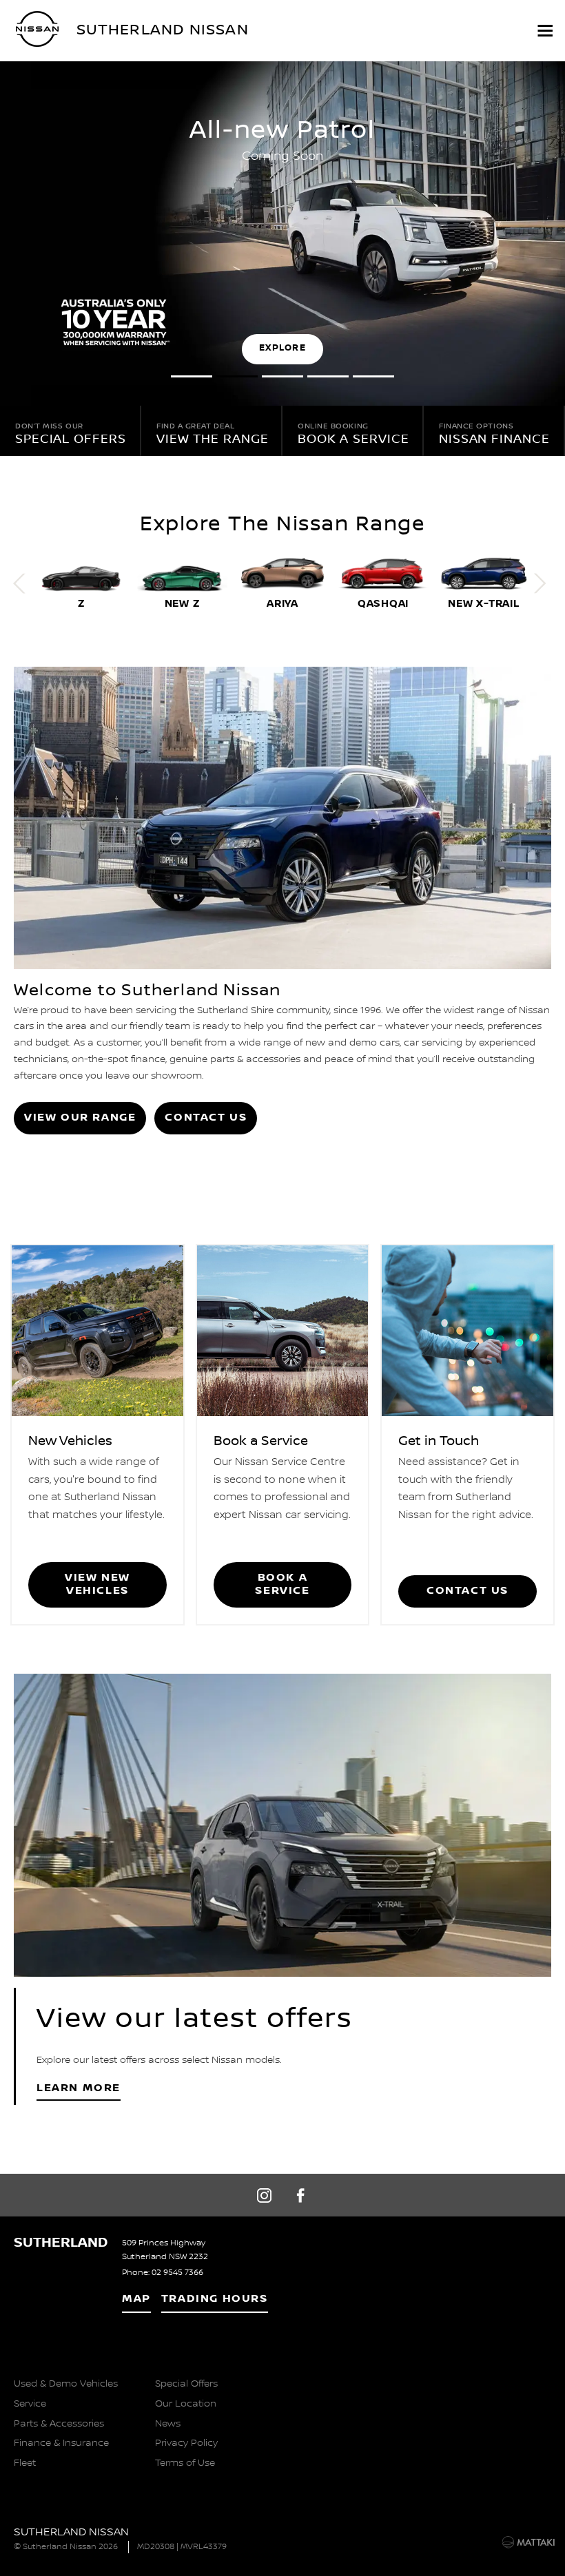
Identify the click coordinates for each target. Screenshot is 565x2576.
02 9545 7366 (177, 2273)
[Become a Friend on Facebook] (301, 2195)
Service (30, 2404)
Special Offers (186, 2384)
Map (136, 2299)
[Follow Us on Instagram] (264, 2195)
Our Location (186, 2404)
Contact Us (206, 1118)
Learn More (79, 2088)
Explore (282, 348)
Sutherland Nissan (163, 29)
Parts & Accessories (59, 2424)
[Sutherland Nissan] (38, 29)
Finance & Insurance (61, 2443)
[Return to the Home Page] (33, 2541)
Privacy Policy (186, 2443)
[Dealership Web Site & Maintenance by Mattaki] (528, 2542)
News (168, 2424)
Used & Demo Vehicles (66, 2384)
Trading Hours (215, 2299)
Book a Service (282, 1584)
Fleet (25, 2463)
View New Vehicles (97, 1584)
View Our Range (80, 1118)
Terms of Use (185, 2463)
